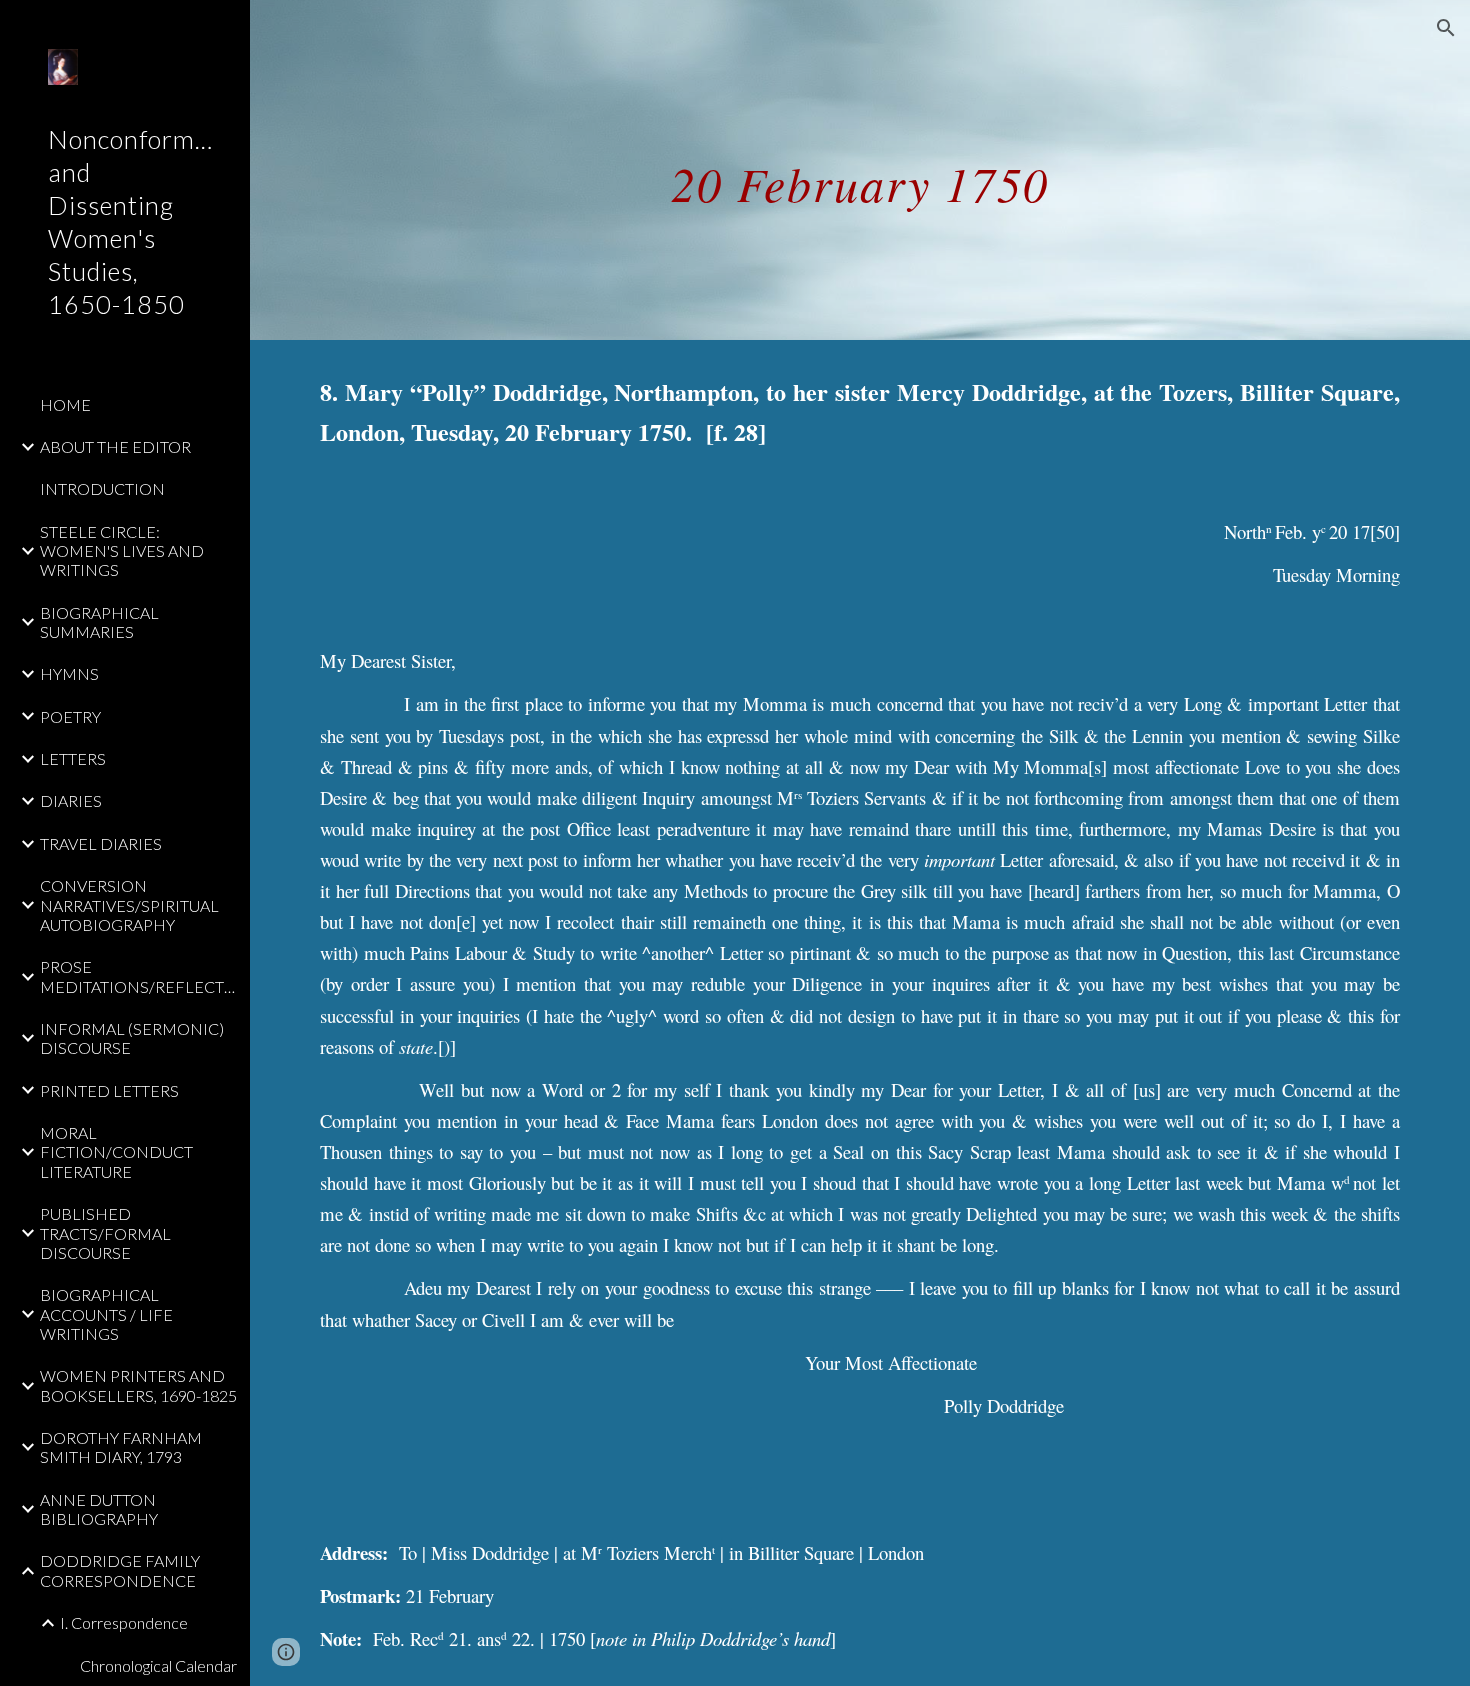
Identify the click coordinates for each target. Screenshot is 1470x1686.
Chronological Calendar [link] (158, 1665)
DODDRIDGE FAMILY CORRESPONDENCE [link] (120, 1570)
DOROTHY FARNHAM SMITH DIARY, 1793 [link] (121, 1447)
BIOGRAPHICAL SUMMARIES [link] (99, 622)
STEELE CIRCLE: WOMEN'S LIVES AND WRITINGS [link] (122, 551)
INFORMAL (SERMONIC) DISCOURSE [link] (132, 1038)
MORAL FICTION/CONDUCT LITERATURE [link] (116, 1152)
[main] (859, 169)
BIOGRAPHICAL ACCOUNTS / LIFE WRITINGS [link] (106, 1314)
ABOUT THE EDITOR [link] (115, 446)
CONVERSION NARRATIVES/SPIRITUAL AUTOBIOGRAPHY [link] (129, 905)
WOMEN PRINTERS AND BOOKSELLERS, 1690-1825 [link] (138, 1385)
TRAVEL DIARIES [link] (101, 843)
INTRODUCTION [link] (102, 488)
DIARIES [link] (71, 800)
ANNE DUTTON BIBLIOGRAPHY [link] (99, 1509)
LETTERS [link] (73, 758)
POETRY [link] (70, 716)
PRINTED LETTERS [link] (109, 1090)
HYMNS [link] (69, 673)
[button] (1446, 28)
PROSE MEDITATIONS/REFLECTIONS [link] (139, 976)
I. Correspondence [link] (124, 1622)
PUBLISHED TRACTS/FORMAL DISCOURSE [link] (105, 1233)
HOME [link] (65, 404)
